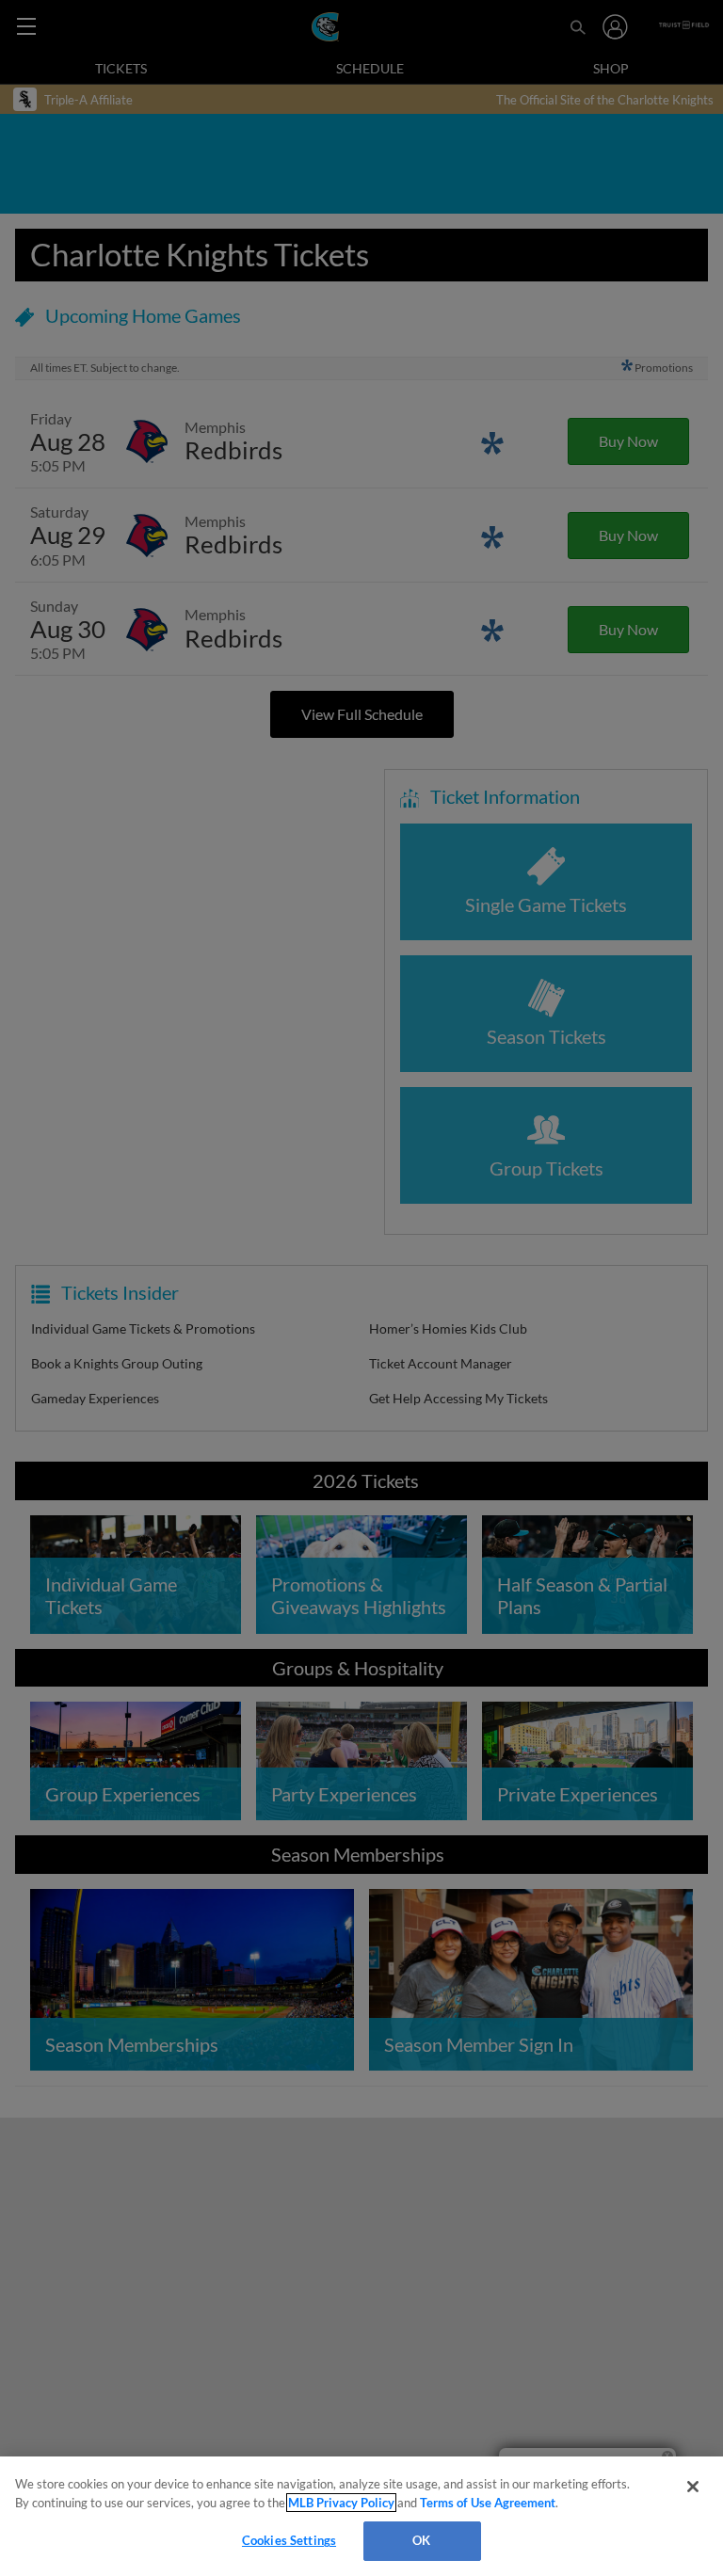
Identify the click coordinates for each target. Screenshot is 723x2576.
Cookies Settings (289, 2540)
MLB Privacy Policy (341, 2503)
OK (421, 2540)
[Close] (693, 2487)
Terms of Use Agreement (488, 2503)
